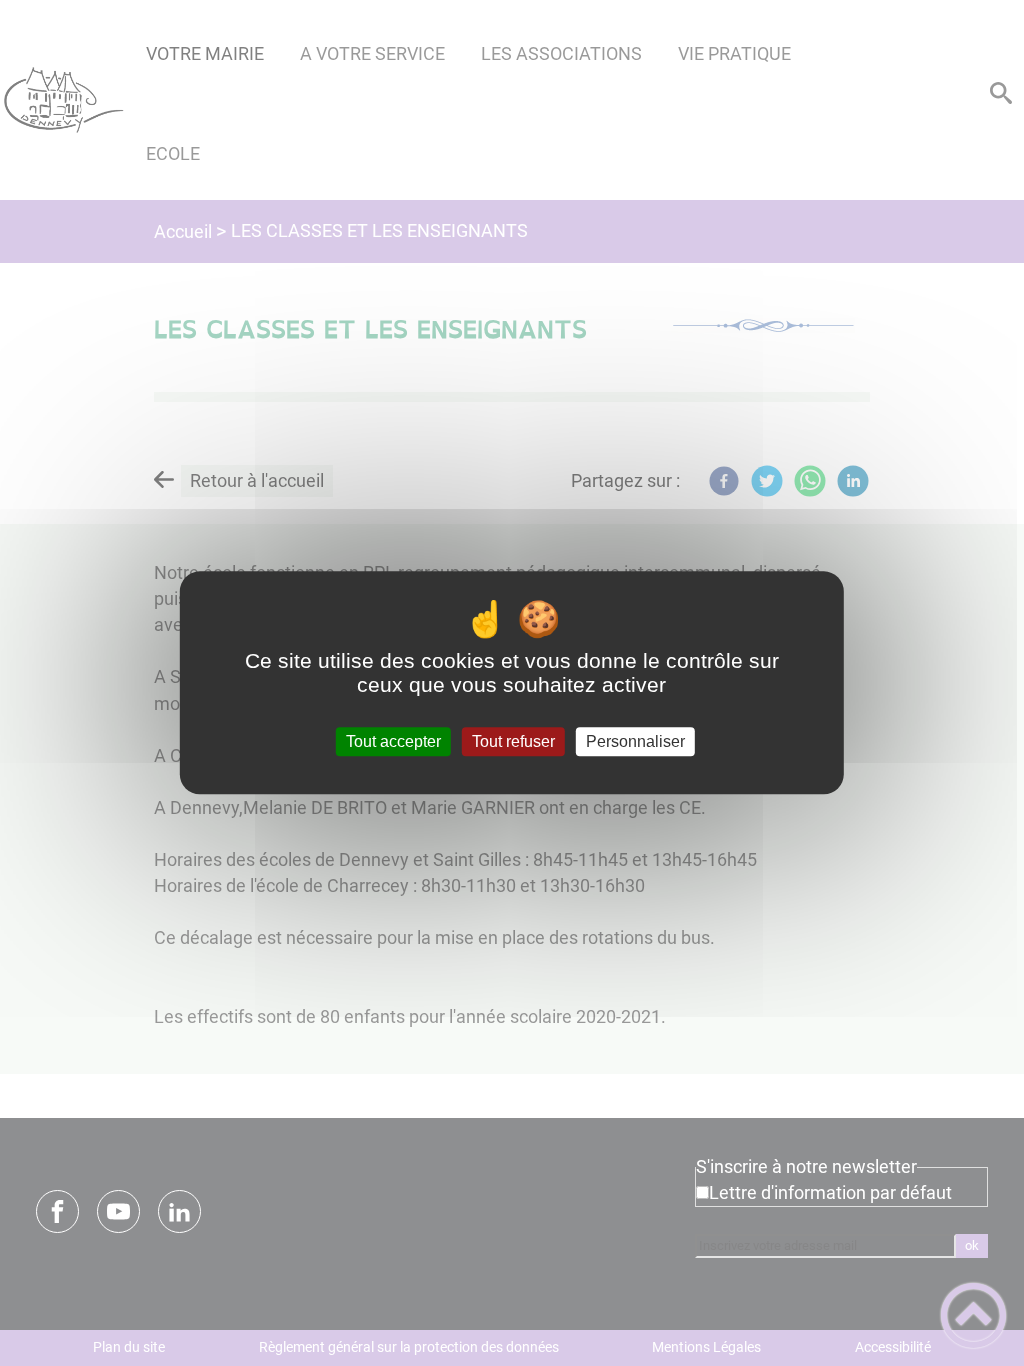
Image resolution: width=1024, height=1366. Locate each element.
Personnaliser (635, 741)
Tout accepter (393, 741)
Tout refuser (513, 741)
